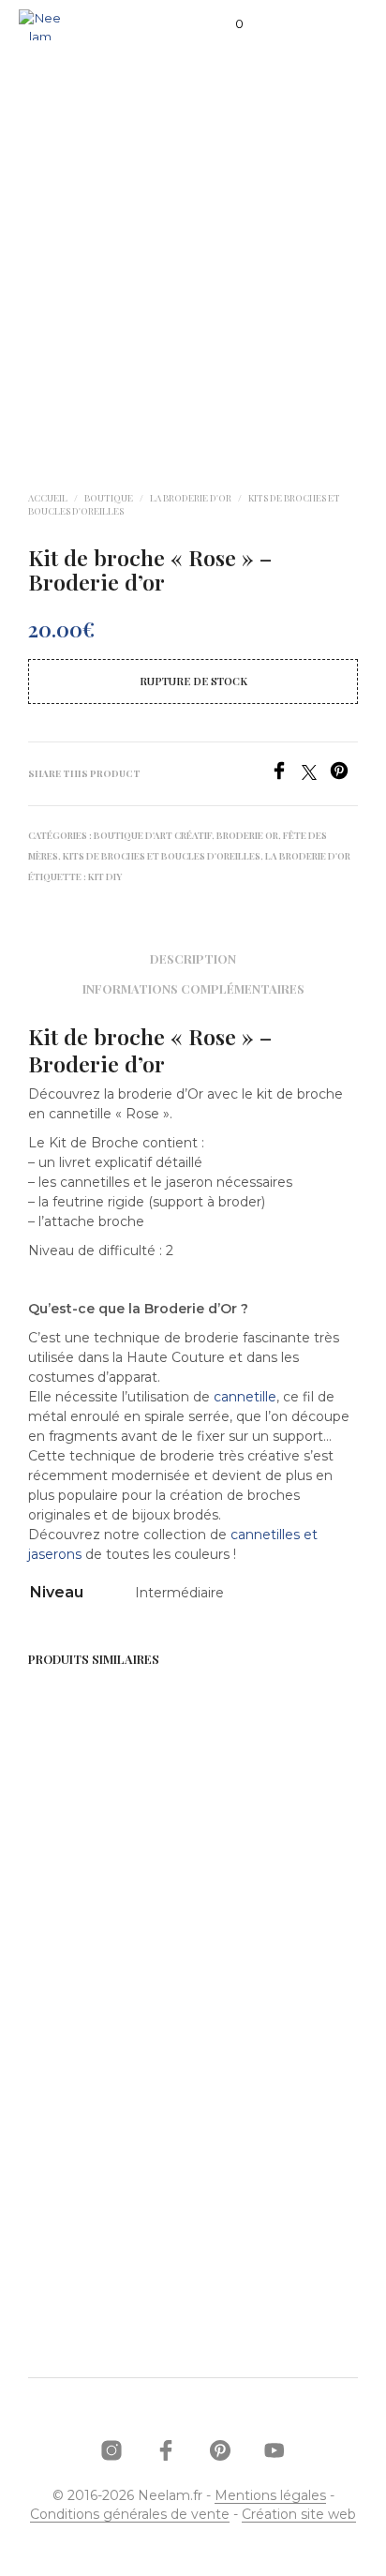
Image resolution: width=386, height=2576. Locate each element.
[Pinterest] (344, 775)
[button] (227, 24)
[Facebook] (286, 775)
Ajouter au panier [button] (97, 1930)
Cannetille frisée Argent (252, 1877)
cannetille (245, 1397)
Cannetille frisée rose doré (80, 1877)
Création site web (299, 2515)
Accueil (48, 498)
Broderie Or (247, 835)
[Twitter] (316, 775)
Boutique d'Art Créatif (153, 835)
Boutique (109, 498)
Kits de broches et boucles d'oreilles (162, 856)
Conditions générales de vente (130, 2515)
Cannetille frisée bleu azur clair (252, 2188)
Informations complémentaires (193, 988)
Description (193, 959)
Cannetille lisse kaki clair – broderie (89, 2188)
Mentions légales (270, 2496)
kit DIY (105, 876)
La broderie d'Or (191, 498)
